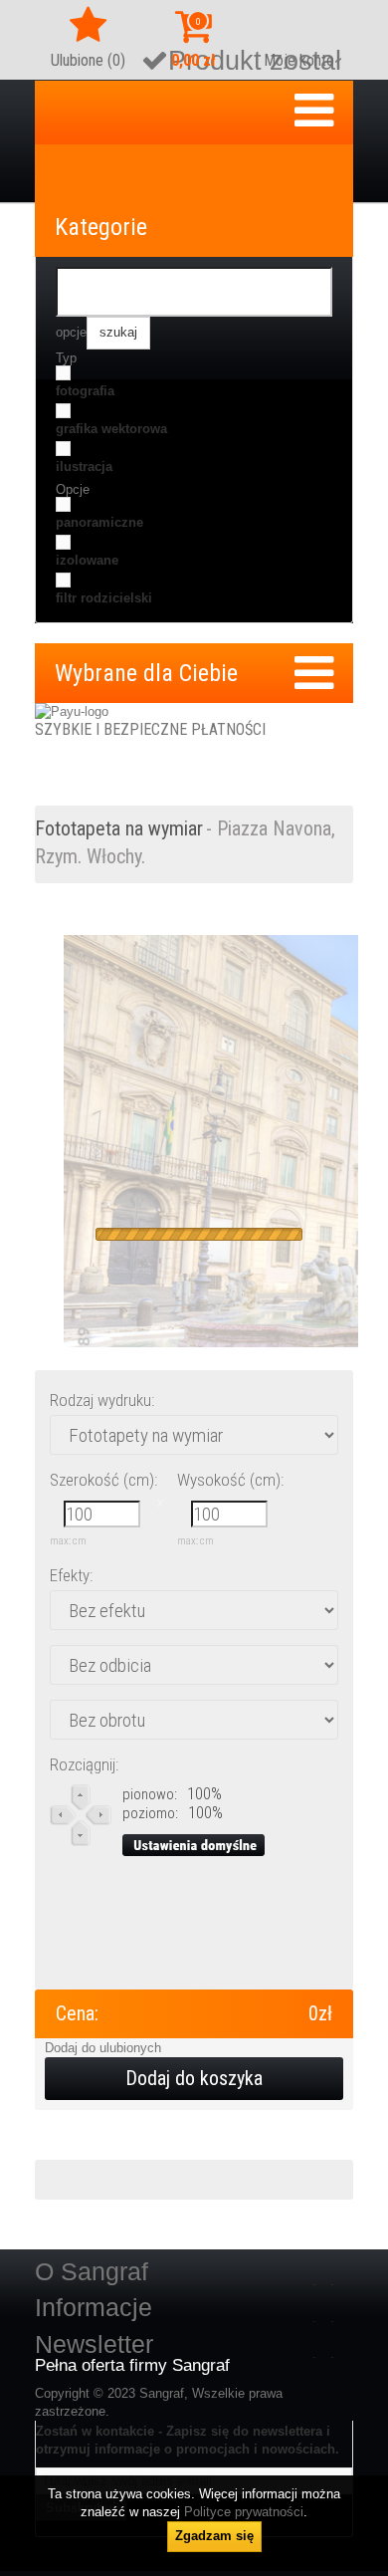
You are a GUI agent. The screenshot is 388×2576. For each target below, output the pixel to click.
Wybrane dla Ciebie (146, 673)
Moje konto (299, 60)
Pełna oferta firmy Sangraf (132, 2366)
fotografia (85, 391)
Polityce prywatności (244, 2512)
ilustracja (84, 467)
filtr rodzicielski (104, 598)
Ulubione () (88, 60)
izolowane (87, 560)
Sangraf (162, 2393)
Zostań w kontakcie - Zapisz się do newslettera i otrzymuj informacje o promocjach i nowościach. (188, 2440)
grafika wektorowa (111, 429)
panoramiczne (99, 522)
